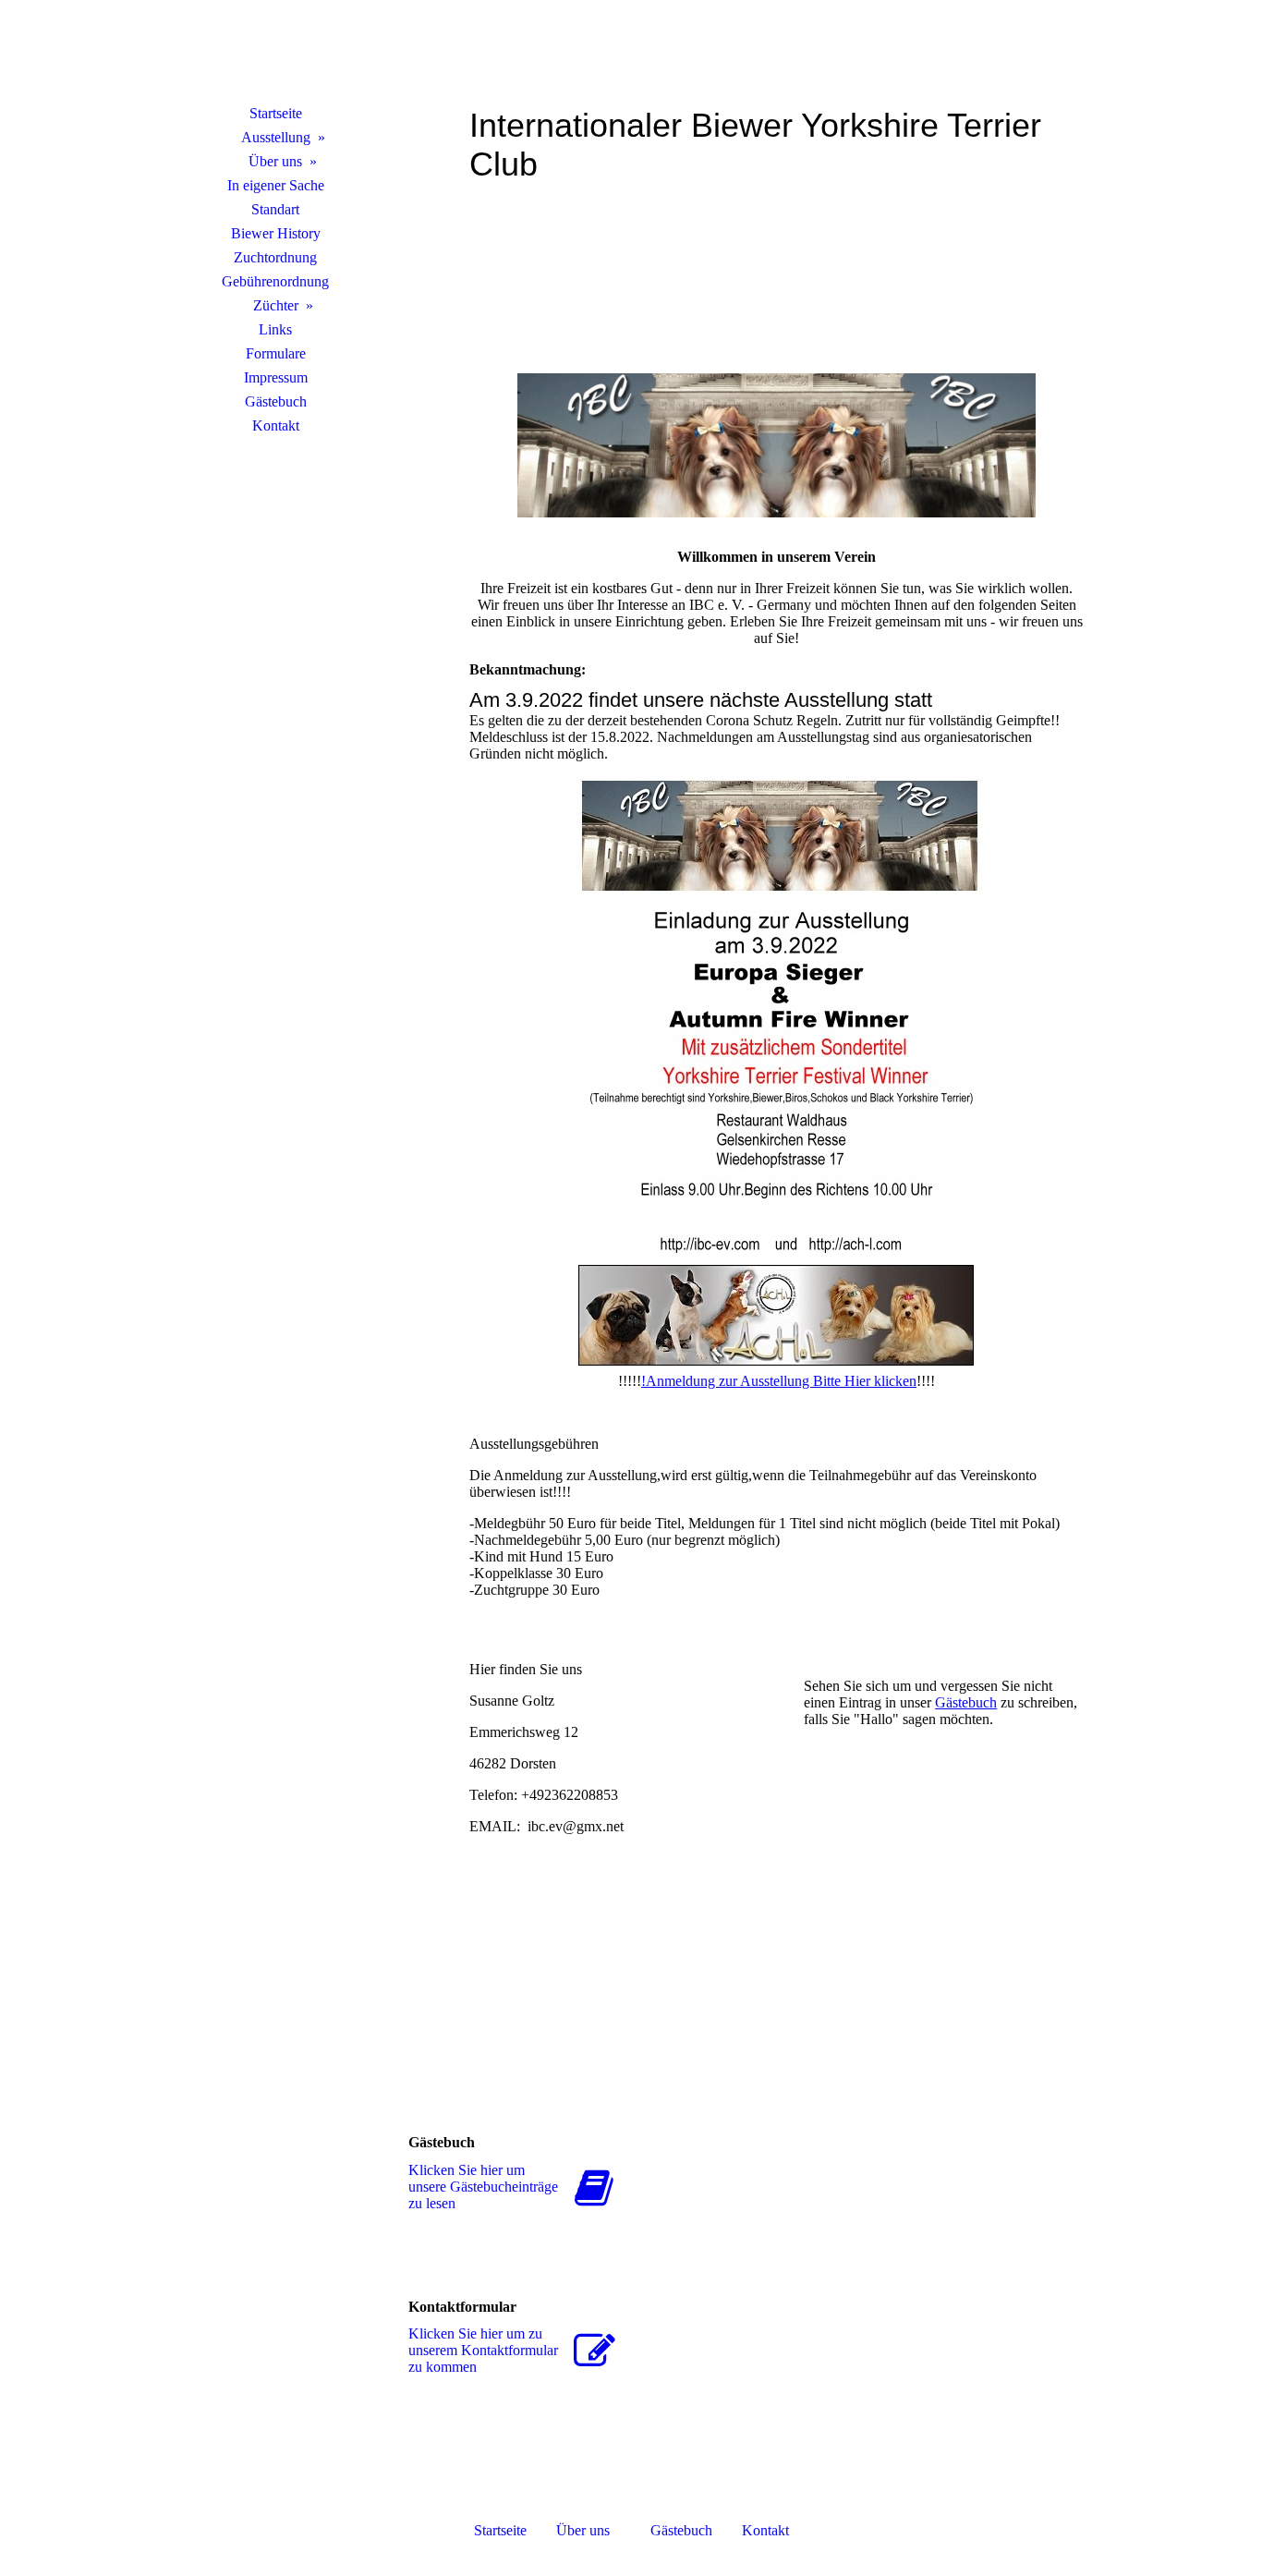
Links (275, 329)
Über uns (275, 161)
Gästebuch (276, 401)
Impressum (276, 377)
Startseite (276, 113)
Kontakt (276, 425)
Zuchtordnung (275, 257)
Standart (275, 209)
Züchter (276, 305)
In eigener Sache (276, 185)
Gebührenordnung (275, 281)
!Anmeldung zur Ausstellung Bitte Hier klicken (779, 1381)
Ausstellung (276, 137)
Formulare (276, 353)
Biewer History (276, 233)
